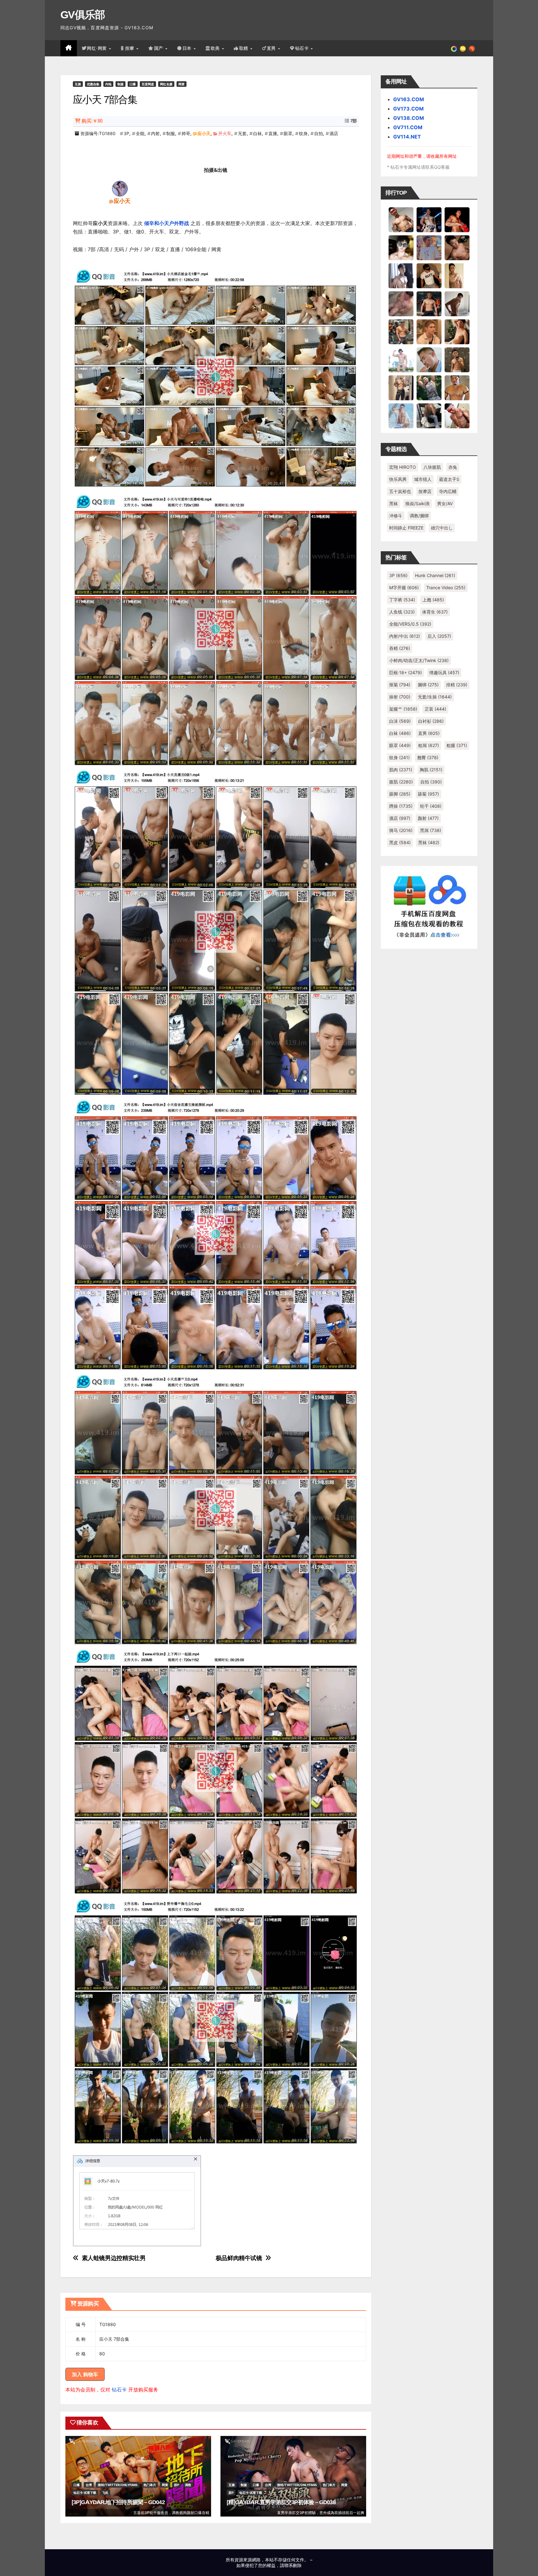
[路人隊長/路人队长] (401, 388)
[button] (472, 48)
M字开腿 (404, 588)
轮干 (431, 806)
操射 (400, 697)
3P (126, 133)
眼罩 (288, 133)
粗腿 (457, 745)
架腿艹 (403, 709)
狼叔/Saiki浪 (418, 503)
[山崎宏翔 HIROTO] (401, 219)
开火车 (225, 133)
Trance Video (446, 588)
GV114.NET (407, 137)
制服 (120, 84)
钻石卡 (119, 2390)
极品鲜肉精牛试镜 (239, 2258)
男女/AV (445, 503)
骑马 (401, 830)
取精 (244, 48)
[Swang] (457, 219)
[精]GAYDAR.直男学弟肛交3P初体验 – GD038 (281, 2502)
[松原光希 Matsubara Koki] (457, 247)
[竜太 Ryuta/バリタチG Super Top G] (429, 275)
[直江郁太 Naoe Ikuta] (457, 416)
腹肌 (401, 782)
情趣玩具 (444, 672)
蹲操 (401, 806)
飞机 (105, 2493)
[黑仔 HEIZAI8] (401, 331)
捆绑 (428, 685)
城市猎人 (423, 479)
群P (177, 2485)
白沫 (400, 721)
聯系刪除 (293, 2565)
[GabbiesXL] (429, 360)
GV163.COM (409, 99)
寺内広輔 (448, 491)
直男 (272, 48)
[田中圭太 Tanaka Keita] (457, 331)
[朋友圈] (454, 48)
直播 (273, 133)
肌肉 (401, 770)
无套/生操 (435, 697)
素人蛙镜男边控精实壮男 (114, 2258)
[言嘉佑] (401, 275)
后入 (439, 636)
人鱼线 (402, 612)
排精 (457, 685)
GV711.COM (408, 127)
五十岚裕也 (400, 491)
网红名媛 (166, 84)
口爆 (133, 84)
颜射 (428, 818)
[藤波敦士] (401, 416)
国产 (159, 48)
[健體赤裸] (401, 360)
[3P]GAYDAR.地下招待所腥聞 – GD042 (118, 2502)
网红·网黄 (97, 48)
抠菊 (400, 685)
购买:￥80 (92, 121)
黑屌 (431, 830)
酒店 (334, 133)
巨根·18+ (406, 672)
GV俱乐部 (83, 15)
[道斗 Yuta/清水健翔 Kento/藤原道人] (429, 331)
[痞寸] (429, 303)
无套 (242, 133)
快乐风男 (398, 479)
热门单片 (150, 2485)
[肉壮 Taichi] (429, 388)
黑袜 (394, 503)
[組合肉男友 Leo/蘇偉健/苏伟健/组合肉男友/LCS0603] (429, 247)
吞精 (400, 648)
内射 (155, 133)
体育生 (435, 612)
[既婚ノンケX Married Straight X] (401, 303)
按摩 (130, 48)
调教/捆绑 (419, 516)
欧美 (216, 48)
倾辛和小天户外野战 (167, 223)
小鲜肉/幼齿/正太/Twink (419, 660)
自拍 (319, 133)
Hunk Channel (435, 575)
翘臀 (428, 757)
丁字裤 (402, 600)
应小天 (204, 133)
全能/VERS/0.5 (410, 624)
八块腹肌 (432, 467)
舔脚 (400, 794)
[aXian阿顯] (457, 360)
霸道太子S (449, 479)
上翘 (433, 600)
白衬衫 (431, 721)
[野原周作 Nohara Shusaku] (457, 388)
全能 (140, 133)
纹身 (303, 133)
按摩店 (425, 491)
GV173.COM (408, 109)
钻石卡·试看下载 (85, 2493)
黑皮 (400, 842)
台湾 (89, 2485)
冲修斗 (396, 516)
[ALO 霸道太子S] (457, 303)
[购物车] (463, 48)
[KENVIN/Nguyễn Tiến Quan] (429, 219)
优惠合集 (93, 84)
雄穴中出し (442, 528)
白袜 (257, 133)
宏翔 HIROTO (403, 467)
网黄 (182, 84)
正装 (435, 709)
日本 (188, 48)
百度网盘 (148, 84)
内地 (108, 84)
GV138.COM (409, 118)
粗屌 (429, 745)
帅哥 (186, 133)
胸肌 (431, 770)
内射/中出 (405, 636)
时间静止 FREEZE (406, 528)
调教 (188, 2485)
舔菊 (428, 794)
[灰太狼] (429, 416)
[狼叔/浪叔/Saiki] (401, 247)
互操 (78, 84)
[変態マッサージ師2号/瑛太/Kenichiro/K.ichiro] (457, 275)
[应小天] (120, 188)
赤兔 (453, 467)
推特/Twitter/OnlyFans (118, 2485)
